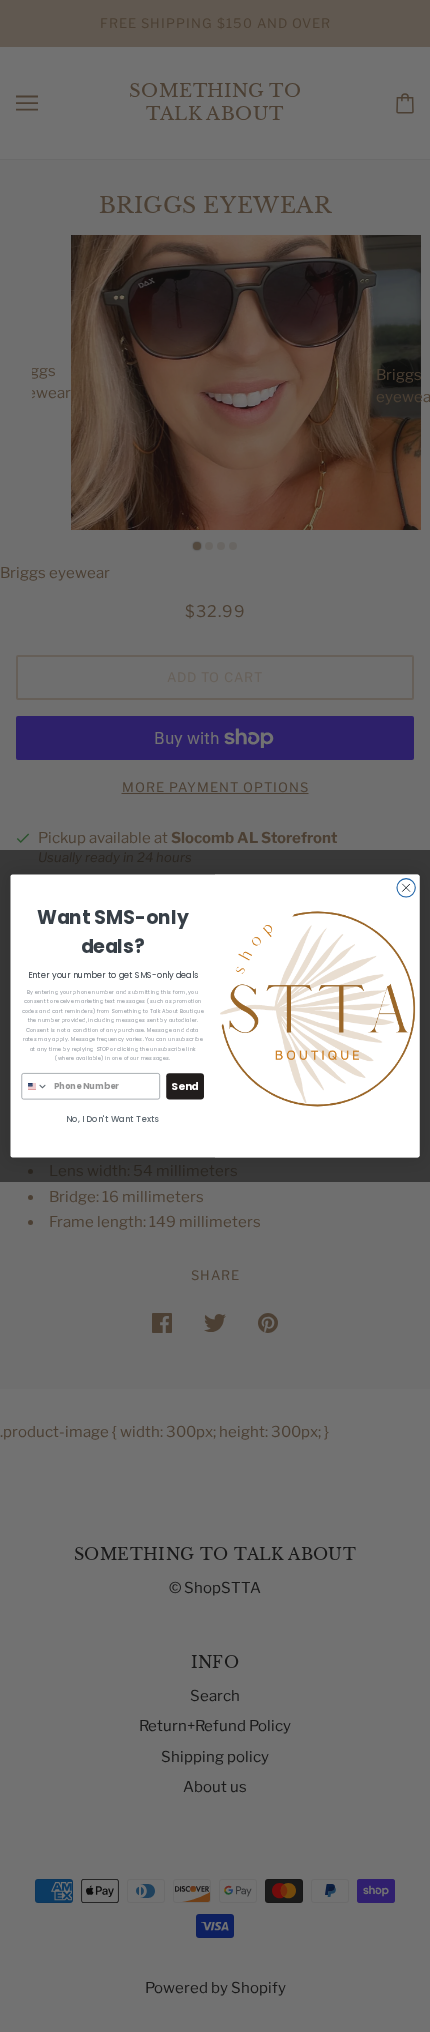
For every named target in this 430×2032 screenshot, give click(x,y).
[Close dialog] (406, 888)
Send (184, 1086)
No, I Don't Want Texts (112, 1119)
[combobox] (35, 1085)
